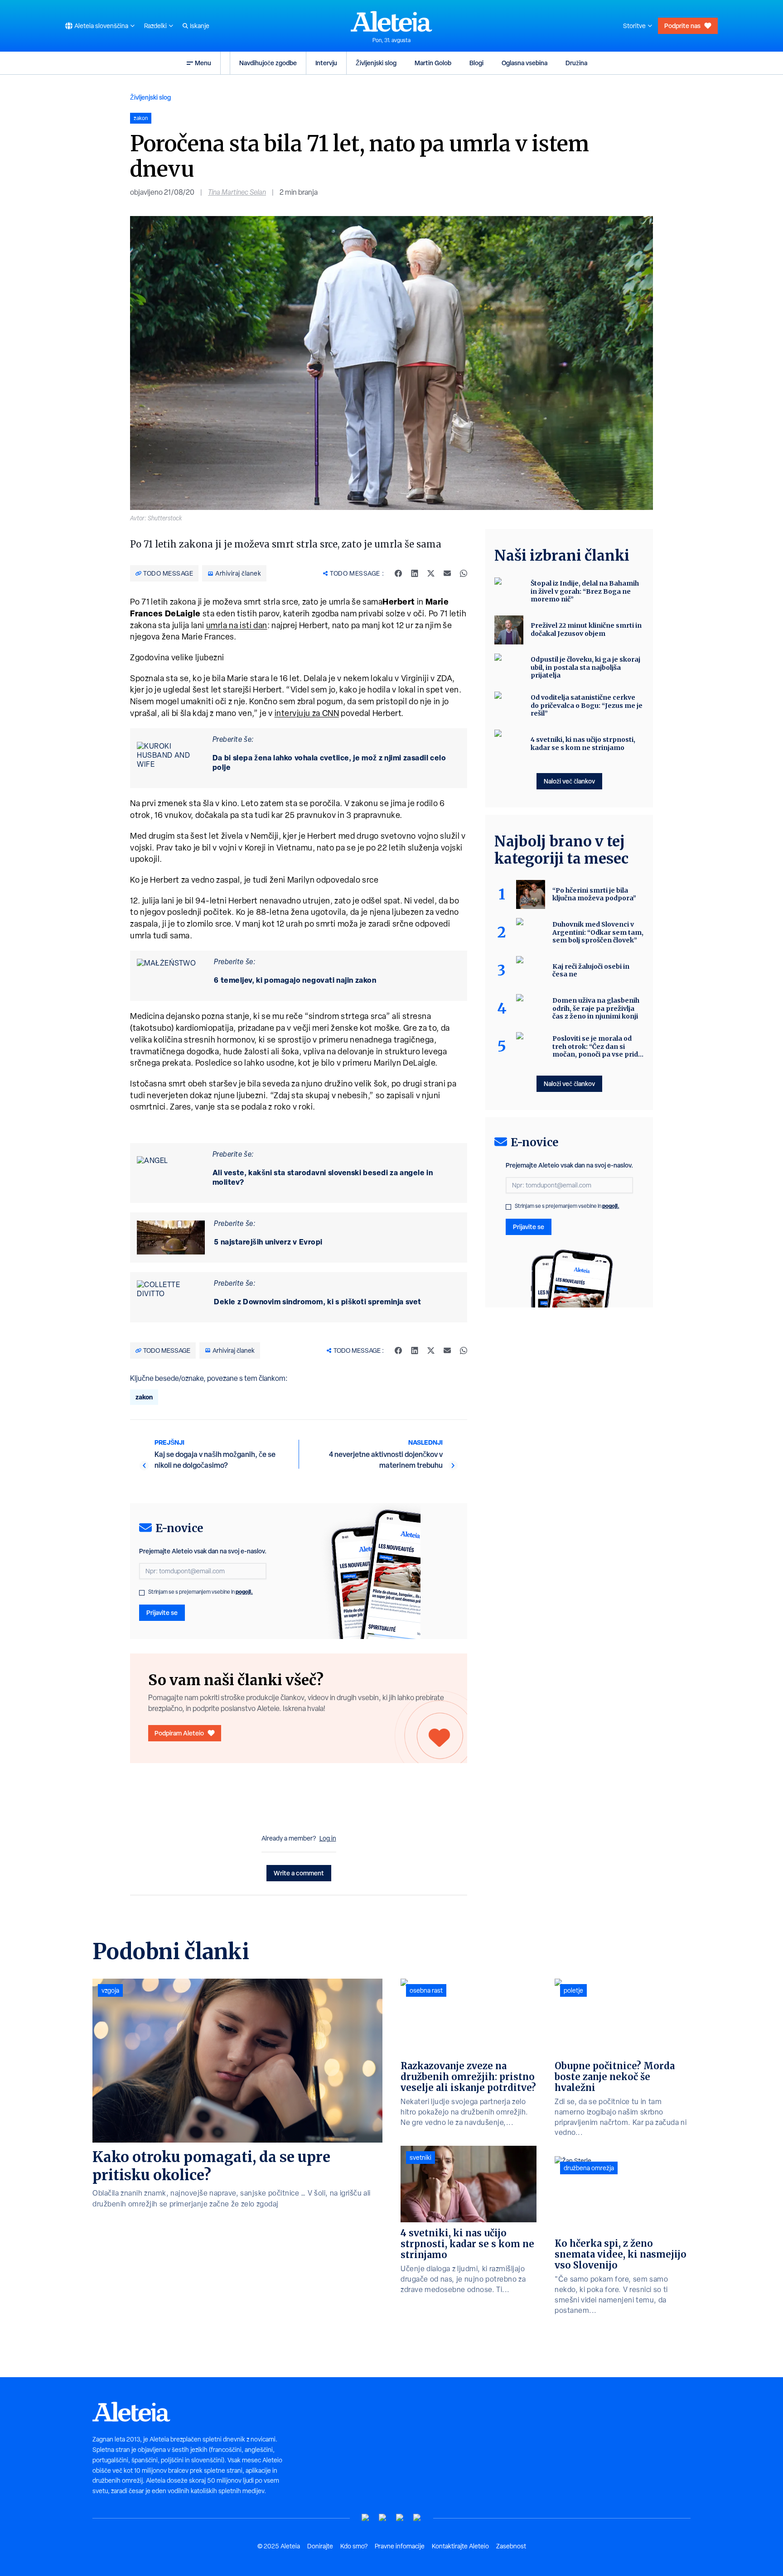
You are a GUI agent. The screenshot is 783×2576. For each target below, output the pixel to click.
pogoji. (244, 1592)
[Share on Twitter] (431, 573)
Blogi (476, 63)
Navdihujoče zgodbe (268, 63)
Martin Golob (433, 63)
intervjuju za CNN (307, 713)
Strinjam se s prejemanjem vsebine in (201, 1592)
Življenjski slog (376, 63)
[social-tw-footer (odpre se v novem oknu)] (400, 2518)
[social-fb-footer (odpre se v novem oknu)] (383, 2518)
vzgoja (110, 1990)
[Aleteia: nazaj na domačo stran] (391, 21)
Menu (203, 63)
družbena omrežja (589, 2168)
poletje (573, 1990)
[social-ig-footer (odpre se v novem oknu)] (417, 2518)
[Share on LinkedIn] (415, 573)
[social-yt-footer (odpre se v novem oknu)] (366, 2518)
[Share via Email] (447, 573)
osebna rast (426, 1990)
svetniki (420, 2158)
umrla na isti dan (237, 625)
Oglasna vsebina (524, 63)
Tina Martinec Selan (237, 192)
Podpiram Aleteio (179, 1733)
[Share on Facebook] (398, 573)
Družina (576, 63)
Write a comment (299, 1873)
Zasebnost (511, 2546)
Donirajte (320, 2546)
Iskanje (200, 26)
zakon (144, 1397)
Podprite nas (682, 26)
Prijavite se (162, 1612)
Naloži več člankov (569, 781)
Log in (328, 1838)
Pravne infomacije (400, 2546)
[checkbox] (142, 1593)
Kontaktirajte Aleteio (460, 2546)
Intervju (326, 63)
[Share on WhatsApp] (464, 573)
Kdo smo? (354, 2546)
